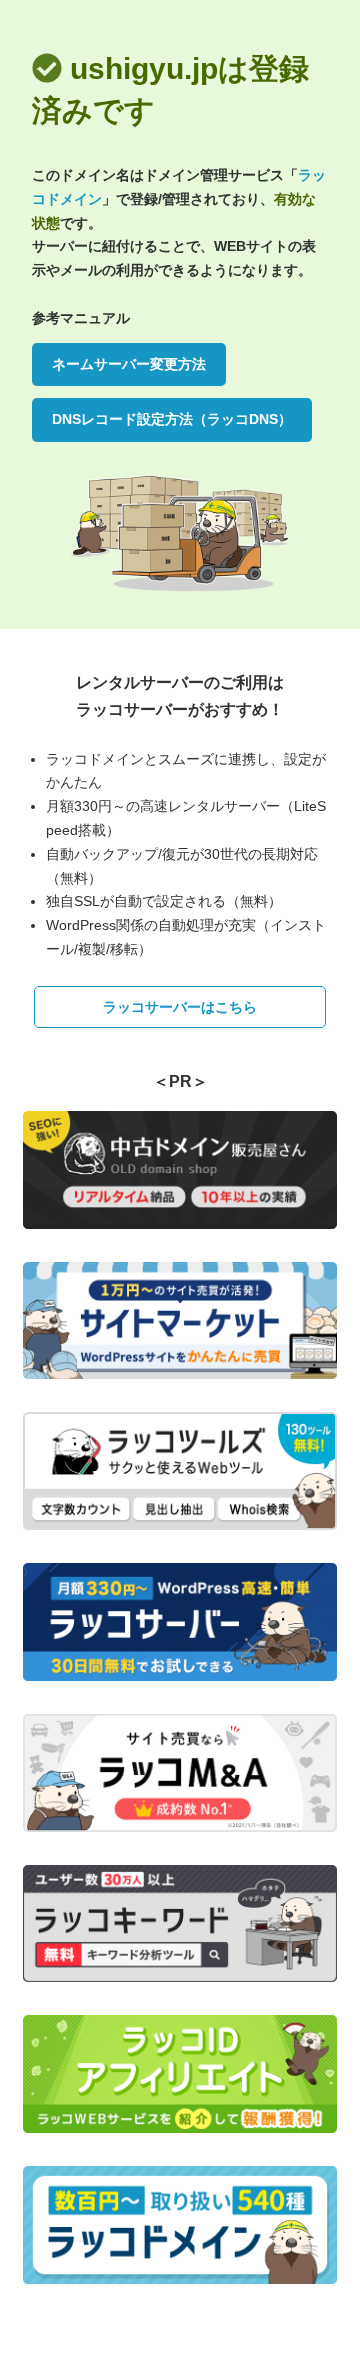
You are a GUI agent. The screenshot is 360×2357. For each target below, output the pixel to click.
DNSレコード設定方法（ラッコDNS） (172, 419)
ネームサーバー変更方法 (129, 364)
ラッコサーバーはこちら (180, 1007)
